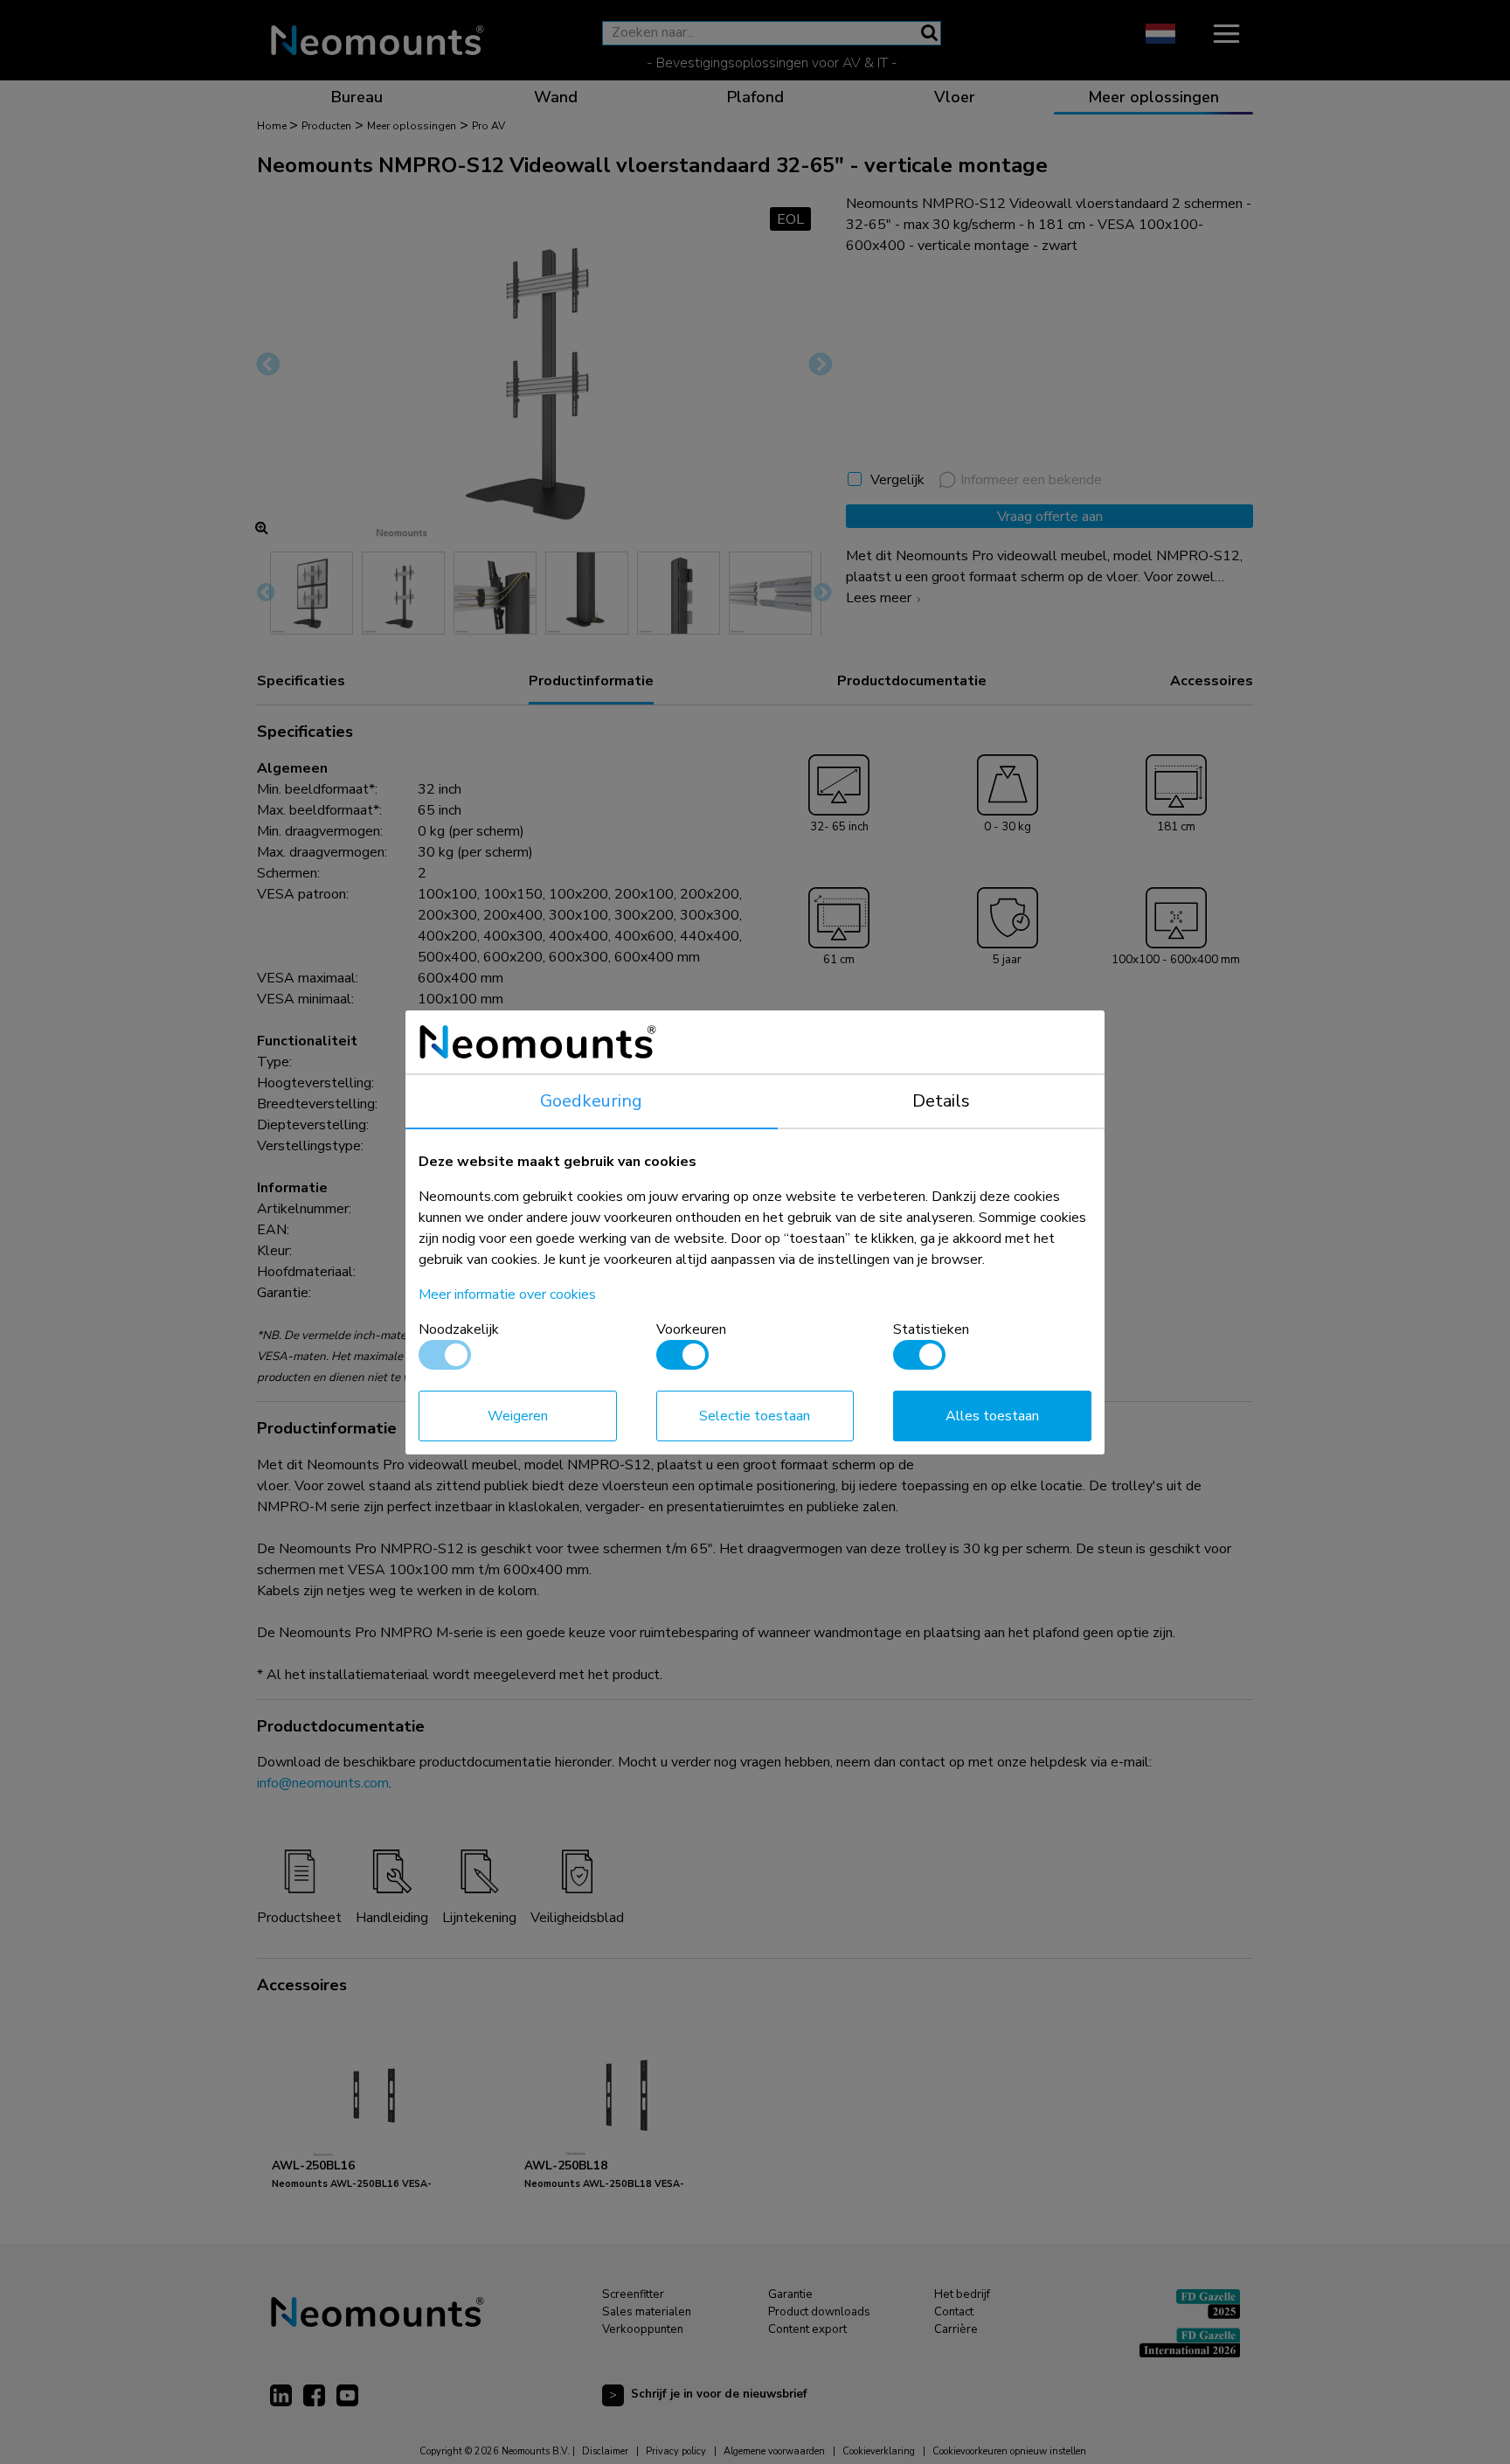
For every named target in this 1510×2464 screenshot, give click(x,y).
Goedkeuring (591, 1101)
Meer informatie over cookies (507, 1294)
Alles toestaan (992, 1416)
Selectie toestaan (755, 1416)
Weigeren (518, 1416)
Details (941, 1101)
